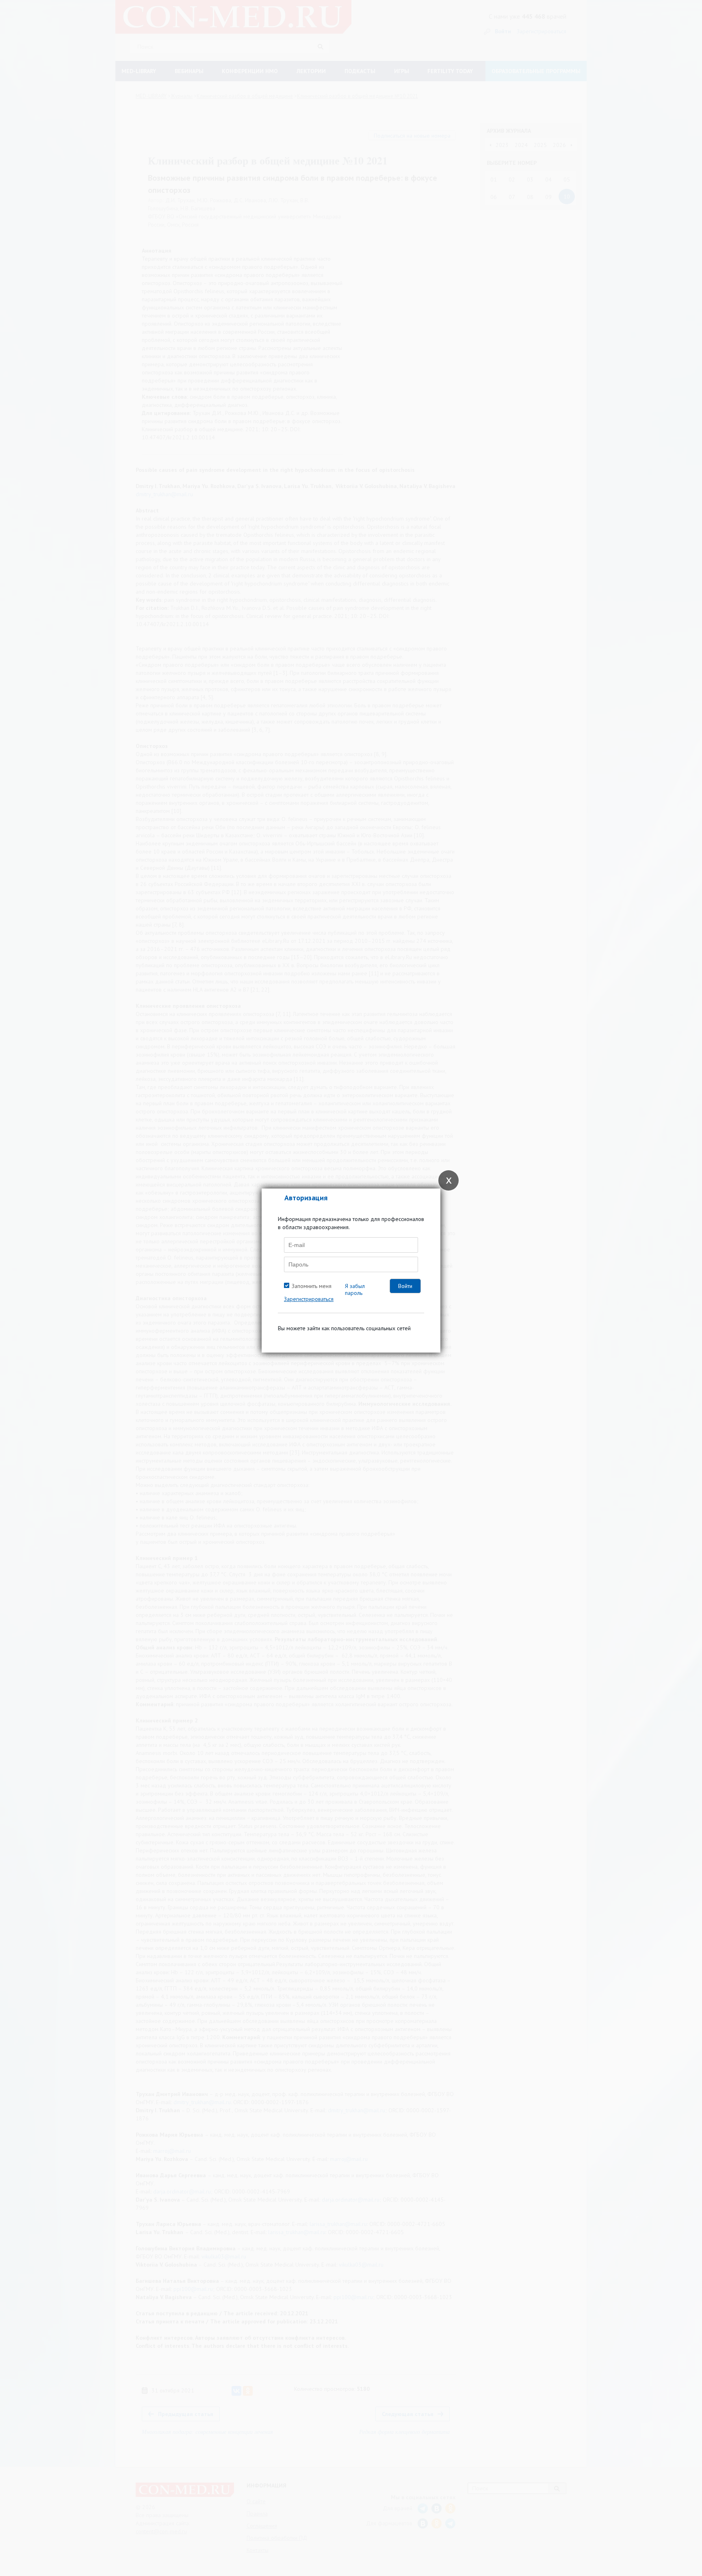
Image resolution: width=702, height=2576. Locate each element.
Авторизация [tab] (306, 1198)
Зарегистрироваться (309, 1299)
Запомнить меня (312, 1286)
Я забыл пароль (355, 1289)
